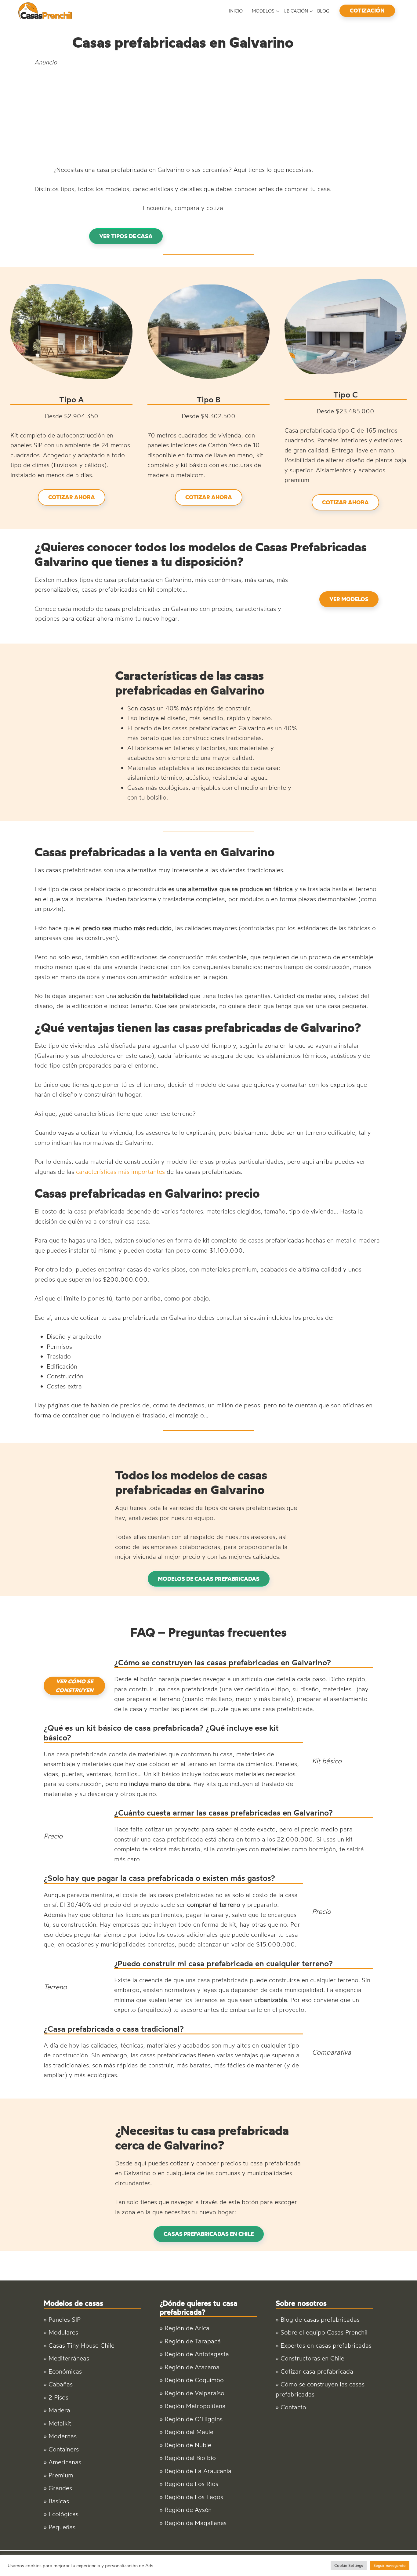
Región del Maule (189, 2432)
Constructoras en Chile (312, 2358)
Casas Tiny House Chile (82, 2345)
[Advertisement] (183, 116)
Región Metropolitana (195, 2406)
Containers (64, 2449)
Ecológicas (63, 2514)
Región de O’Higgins (194, 2419)
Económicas (65, 2371)
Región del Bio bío (190, 2458)
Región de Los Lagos (194, 2497)
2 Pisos (58, 2397)
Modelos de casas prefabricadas (209, 1579)
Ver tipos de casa (126, 236)
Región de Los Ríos (191, 2484)
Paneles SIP (65, 2319)
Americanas (65, 2462)
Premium (61, 2475)
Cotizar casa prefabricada (317, 2371)
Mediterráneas (69, 2358)
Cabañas (61, 2384)
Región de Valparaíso (194, 2393)
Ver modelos (349, 599)
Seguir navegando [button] (390, 2565)
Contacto (293, 2407)
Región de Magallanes (196, 2523)
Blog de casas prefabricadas (320, 2319)
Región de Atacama (192, 2367)
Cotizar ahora (72, 497)
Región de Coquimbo (194, 2380)
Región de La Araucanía (198, 2471)
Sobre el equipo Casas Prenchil (324, 2332)
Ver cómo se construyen (74, 1686)
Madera (59, 2410)
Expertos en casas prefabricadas (326, 2345)
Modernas (63, 2436)
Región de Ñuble (188, 2445)
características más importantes (120, 1172)
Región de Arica (187, 2328)
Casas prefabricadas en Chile (209, 2234)
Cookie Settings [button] (349, 2565)
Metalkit (60, 2423)
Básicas (59, 2501)
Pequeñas (62, 2527)
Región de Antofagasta (197, 2354)
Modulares (63, 2332)
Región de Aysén (188, 2510)
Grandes (60, 2488)
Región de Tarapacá (193, 2341)
